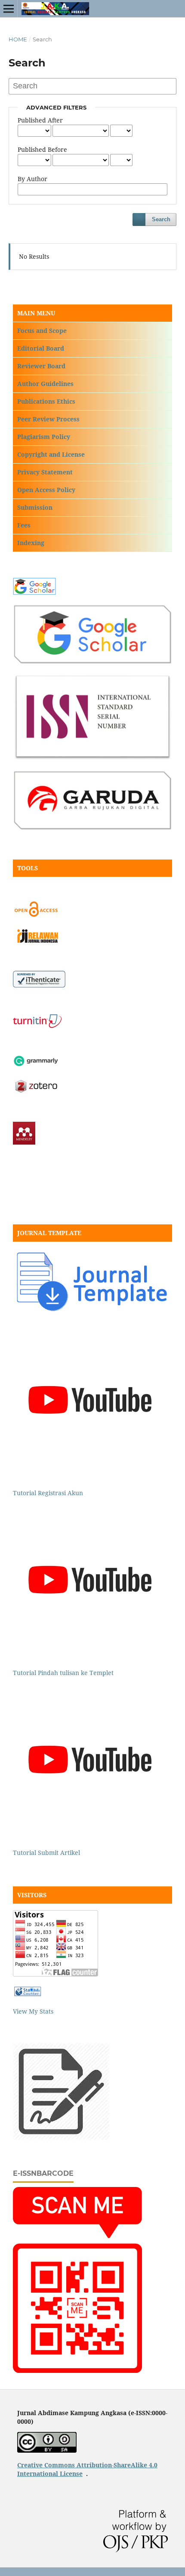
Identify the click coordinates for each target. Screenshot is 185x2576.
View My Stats (33, 2011)
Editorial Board (41, 348)
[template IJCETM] (92, 1311)
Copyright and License (51, 454)
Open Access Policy (46, 490)
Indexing (31, 543)
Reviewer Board (41, 366)
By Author (32, 179)
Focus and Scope (42, 331)
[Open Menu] (9, 9)
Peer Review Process (48, 419)
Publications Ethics (46, 401)
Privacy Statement (45, 472)
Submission (35, 507)
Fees (24, 525)
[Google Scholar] (36, 592)
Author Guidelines (45, 384)
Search (161, 219)
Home (18, 39)
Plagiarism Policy (44, 437)
